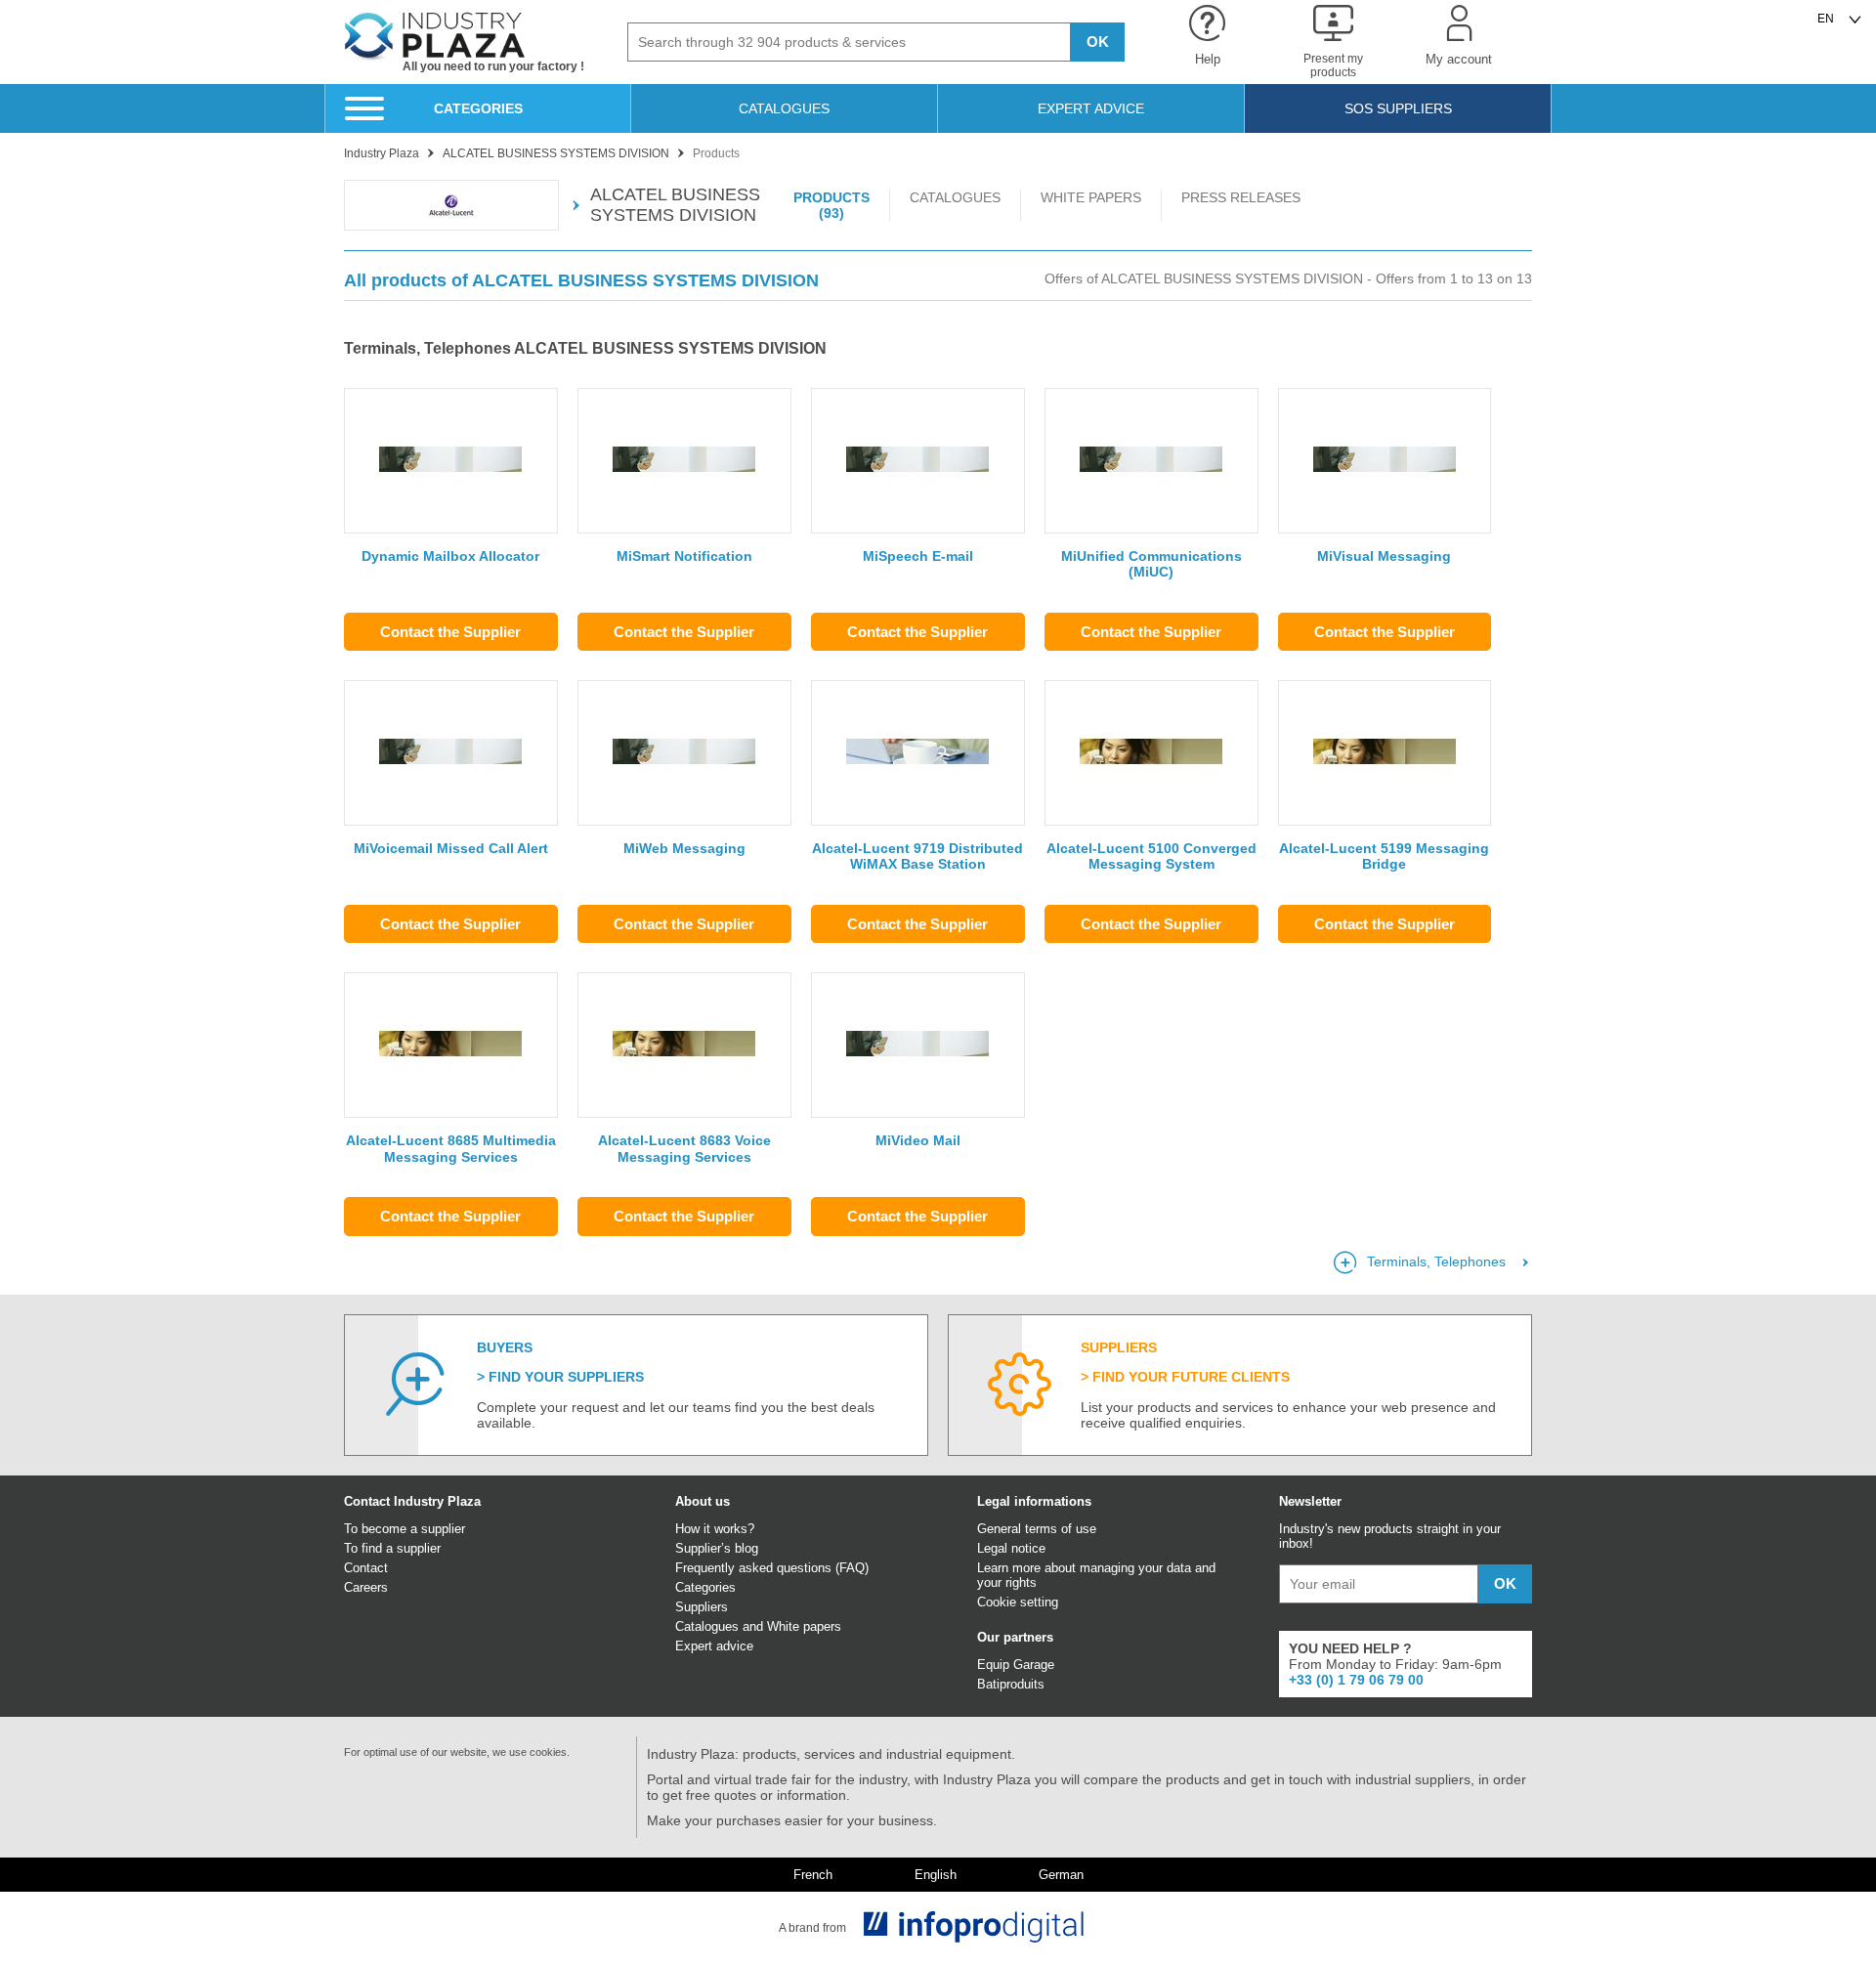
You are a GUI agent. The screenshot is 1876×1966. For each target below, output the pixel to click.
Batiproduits (1011, 1684)
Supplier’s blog (717, 1548)
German (1061, 1875)
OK (1098, 42)
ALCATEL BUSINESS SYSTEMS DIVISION (675, 205)
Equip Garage (1016, 1665)
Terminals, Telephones (1436, 1261)
